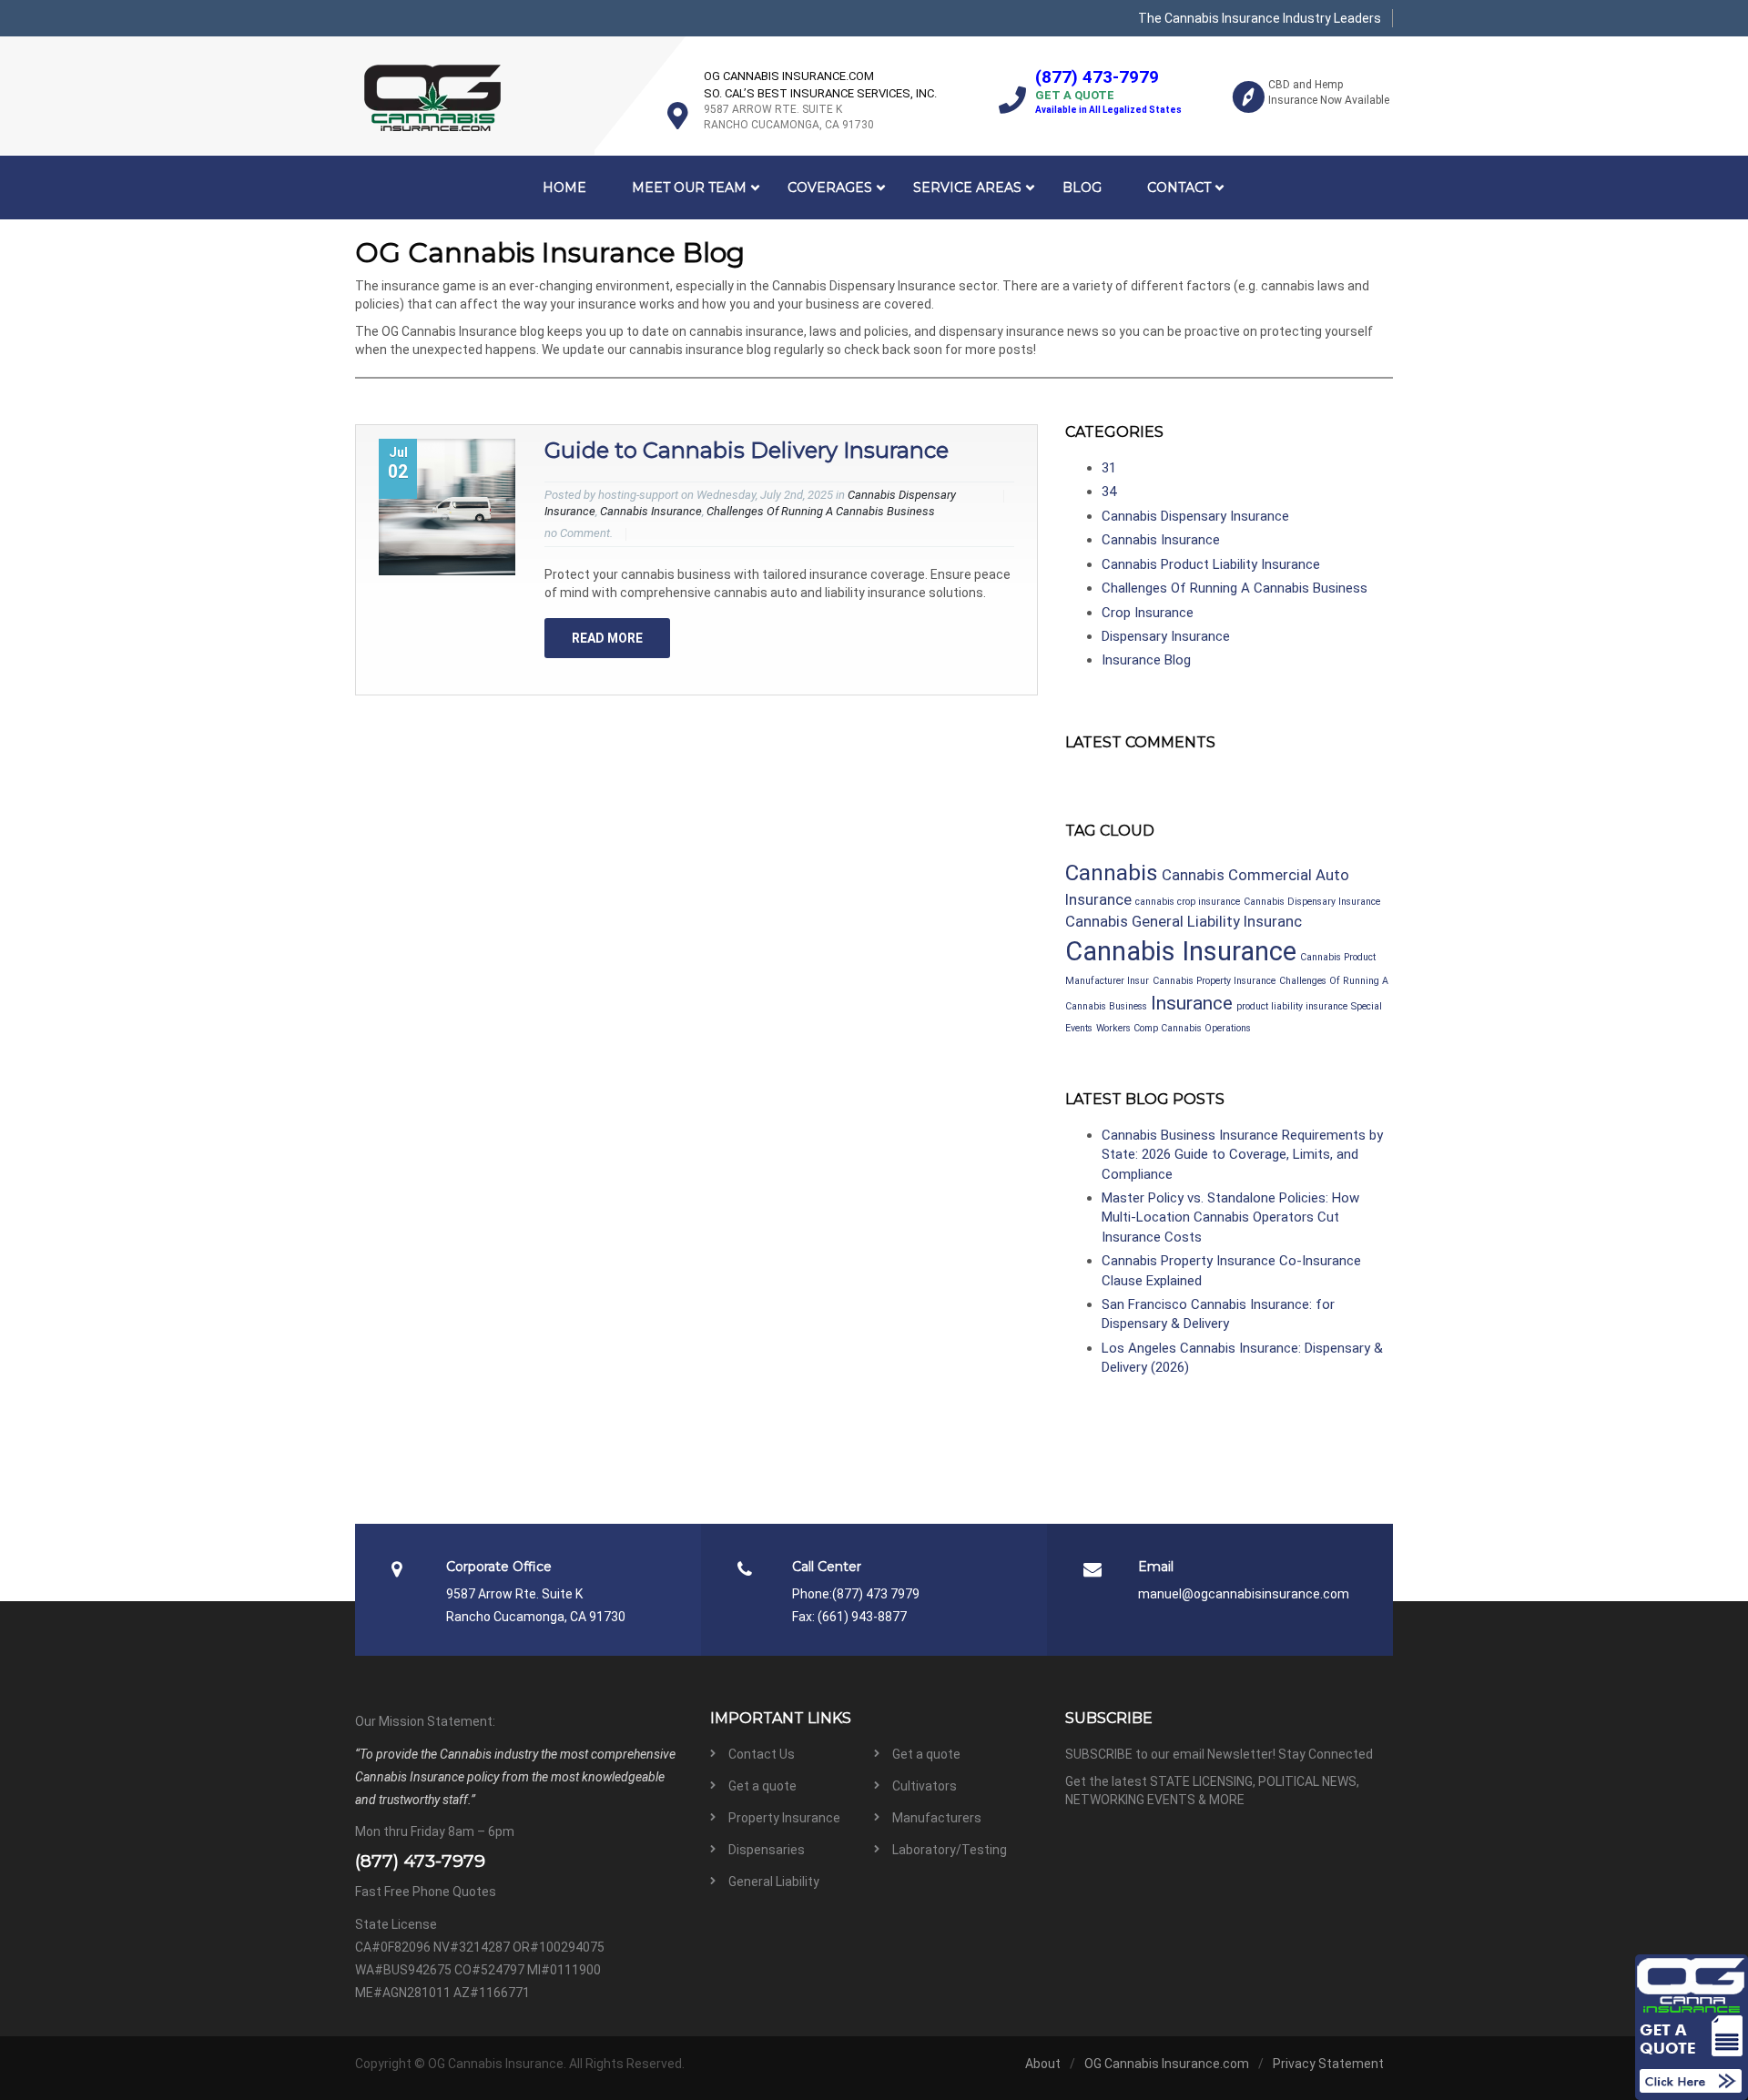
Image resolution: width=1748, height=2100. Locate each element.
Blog (1082, 188)
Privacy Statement (1328, 2064)
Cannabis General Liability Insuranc (1184, 921)
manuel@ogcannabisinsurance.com (1244, 1594)
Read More (607, 638)
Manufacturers (937, 1818)
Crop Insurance (1148, 613)
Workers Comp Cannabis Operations (1174, 1028)
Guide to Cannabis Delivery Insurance (747, 450)
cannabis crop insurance (1188, 902)
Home (564, 188)
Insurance (1192, 1003)
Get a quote (926, 1754)
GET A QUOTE (1075, 95)
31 (1109, 468)
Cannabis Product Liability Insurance (1211, 564)
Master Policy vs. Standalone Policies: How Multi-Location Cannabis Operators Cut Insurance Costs (1230, 1217)
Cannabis (1112, 873)
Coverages (830, 188)
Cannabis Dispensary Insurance (1195, 516)
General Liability (774, 1882)
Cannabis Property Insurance (1214, 981)
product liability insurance (1292, 1006)
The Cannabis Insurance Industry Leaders (1260, 18)
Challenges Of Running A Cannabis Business (821, 511)
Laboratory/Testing (950, 1850)
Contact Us (762, 1754)
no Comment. (579, 533)
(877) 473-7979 (1097, 77)
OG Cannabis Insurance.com (1167, 2064)
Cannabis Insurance (651, 511)
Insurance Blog (1146, 660)
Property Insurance (784, 1818)
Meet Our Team (689, 188)
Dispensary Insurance (1166, 636)
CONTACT (1179, 188)
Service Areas (967, 188)
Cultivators (925, 1786)
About (1043, 2064)
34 (1109, 492)
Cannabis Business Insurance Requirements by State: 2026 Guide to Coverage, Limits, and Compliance (1242, 1155)
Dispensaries (767, 1850)
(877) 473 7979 (876, 1594)
